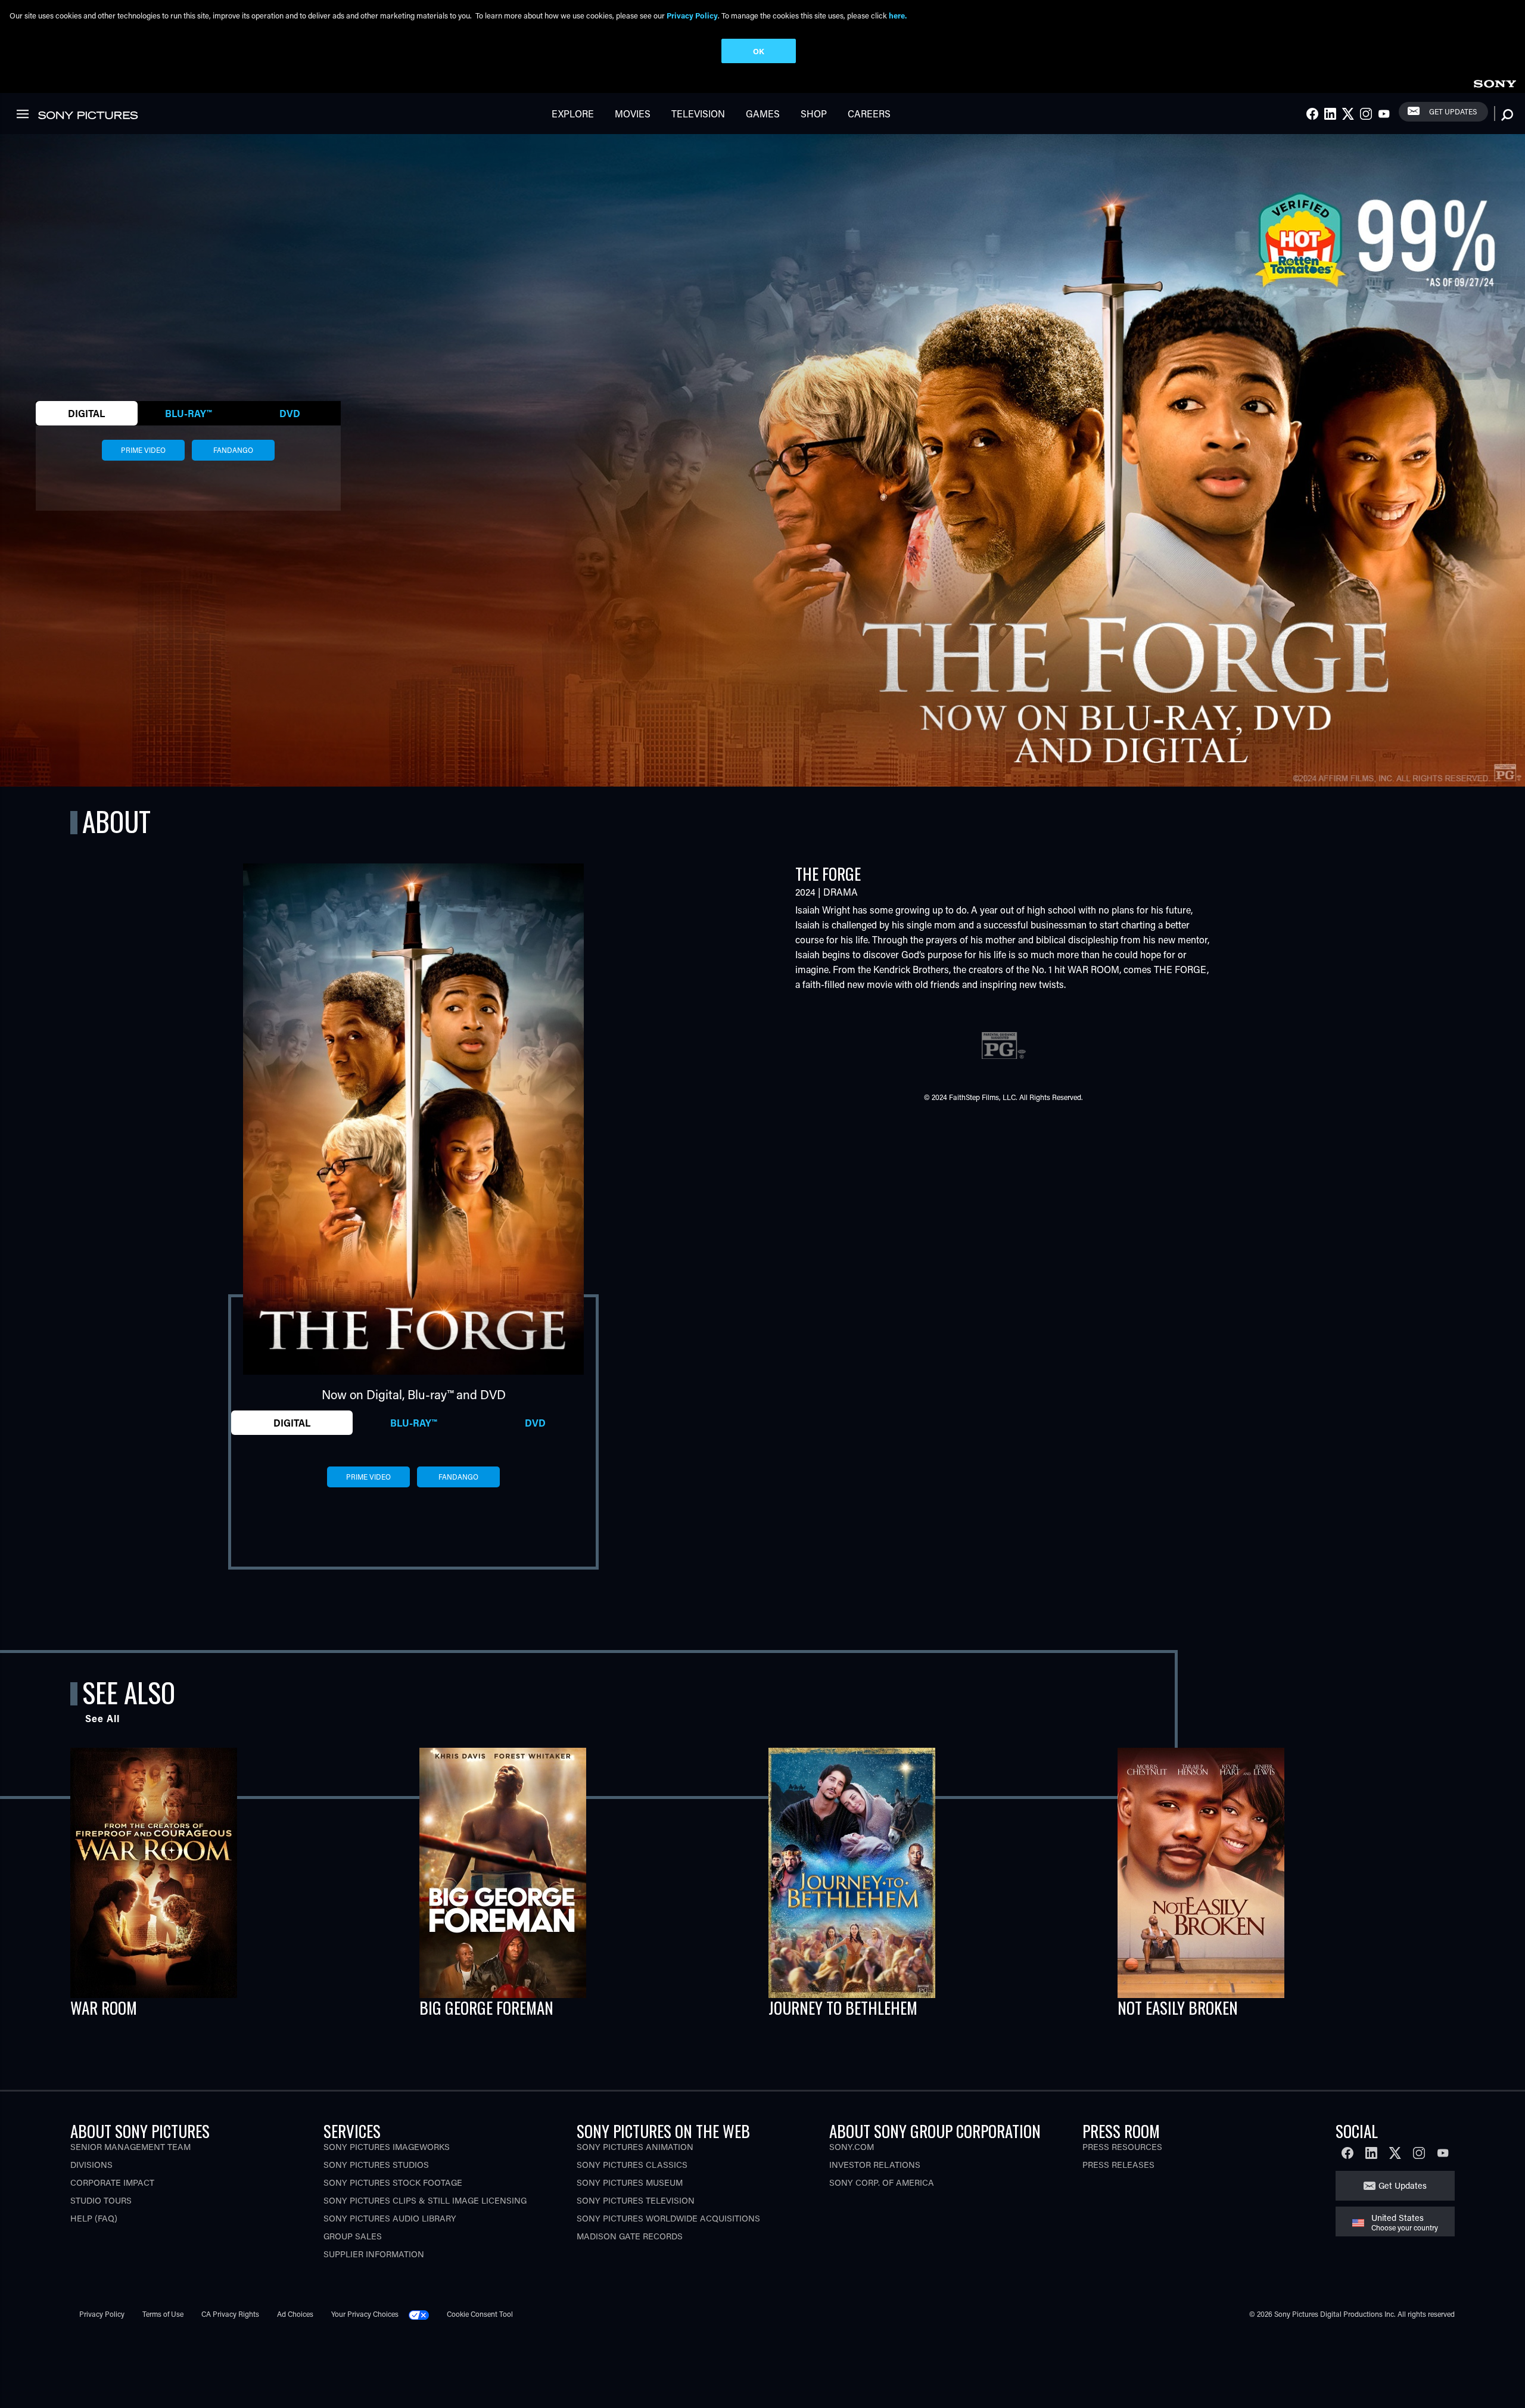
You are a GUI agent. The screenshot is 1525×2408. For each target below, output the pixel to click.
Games (763, 114)
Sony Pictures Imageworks (387, 2147)
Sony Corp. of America (882, 2182)
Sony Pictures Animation (635, 2147)
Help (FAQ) (94, 2218)
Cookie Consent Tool (480, 2314)
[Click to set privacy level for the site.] (424, 2314)
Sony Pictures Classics (632, 2165)
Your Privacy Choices (365, 2314)
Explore (573, 114)
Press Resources (1122, 2147)
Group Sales (353, 2236)
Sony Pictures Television (636, 2200)
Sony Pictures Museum (630, 2182)
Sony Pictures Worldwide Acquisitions (668, 2218)
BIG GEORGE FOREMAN (486, 2008)
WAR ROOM (104, 2008)
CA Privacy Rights (230, 2314)
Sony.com (852, 2147)
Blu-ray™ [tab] (188, 413)
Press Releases (1118, 2165)
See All (102, 1718)
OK (759, 51)
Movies (633, 114)
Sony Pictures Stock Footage (393, 2182)
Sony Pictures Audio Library (390, 2218)
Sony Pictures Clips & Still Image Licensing (425, 2200)
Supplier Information (374, 2254)
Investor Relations (875, 2165)
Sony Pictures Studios (376, 2165)
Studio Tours (101, 2200)
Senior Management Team (130, 2147)
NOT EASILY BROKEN (1178, 2008)
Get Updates (1453, 111)
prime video (143, 450)
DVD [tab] (290, 413)
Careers (869, 114)
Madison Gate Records (630, 2236)
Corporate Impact (112, 2182)
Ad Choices (295, 2314)
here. (898, 15)
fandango (233, 450)
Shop (814, 114)
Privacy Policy (102, 2314)
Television (698, 114)
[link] (1495, 82)
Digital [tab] (86, 413)
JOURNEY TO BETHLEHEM (843, 2008)
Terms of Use (163, 2314)
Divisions (91, 2165)
